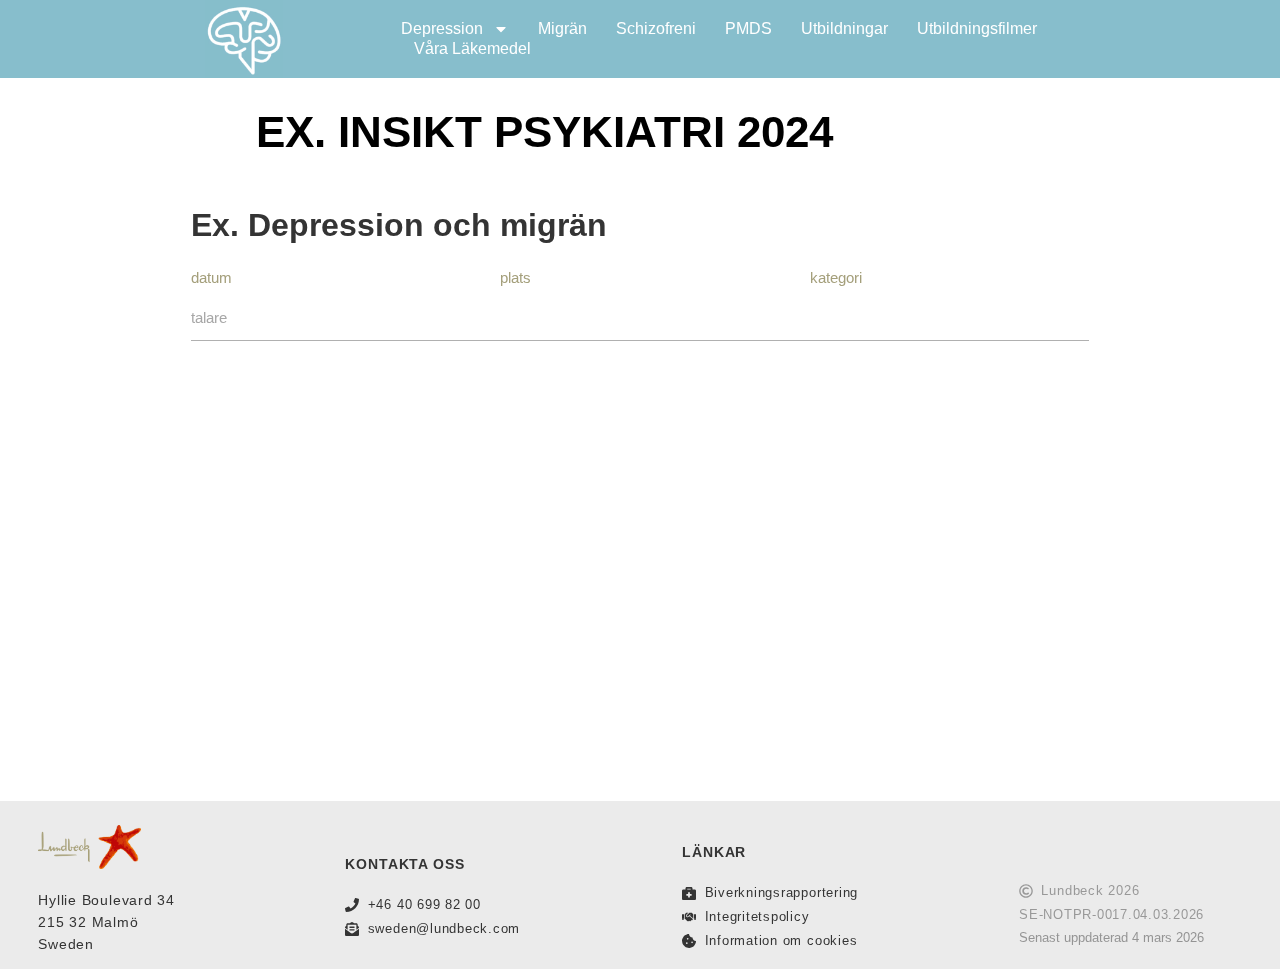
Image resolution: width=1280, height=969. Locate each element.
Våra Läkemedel (472, 48)
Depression (442, 28)
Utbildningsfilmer (977, 28)
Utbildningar (844, 28)
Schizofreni (656, 28)
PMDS (748, 28)
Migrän (562, 28)
